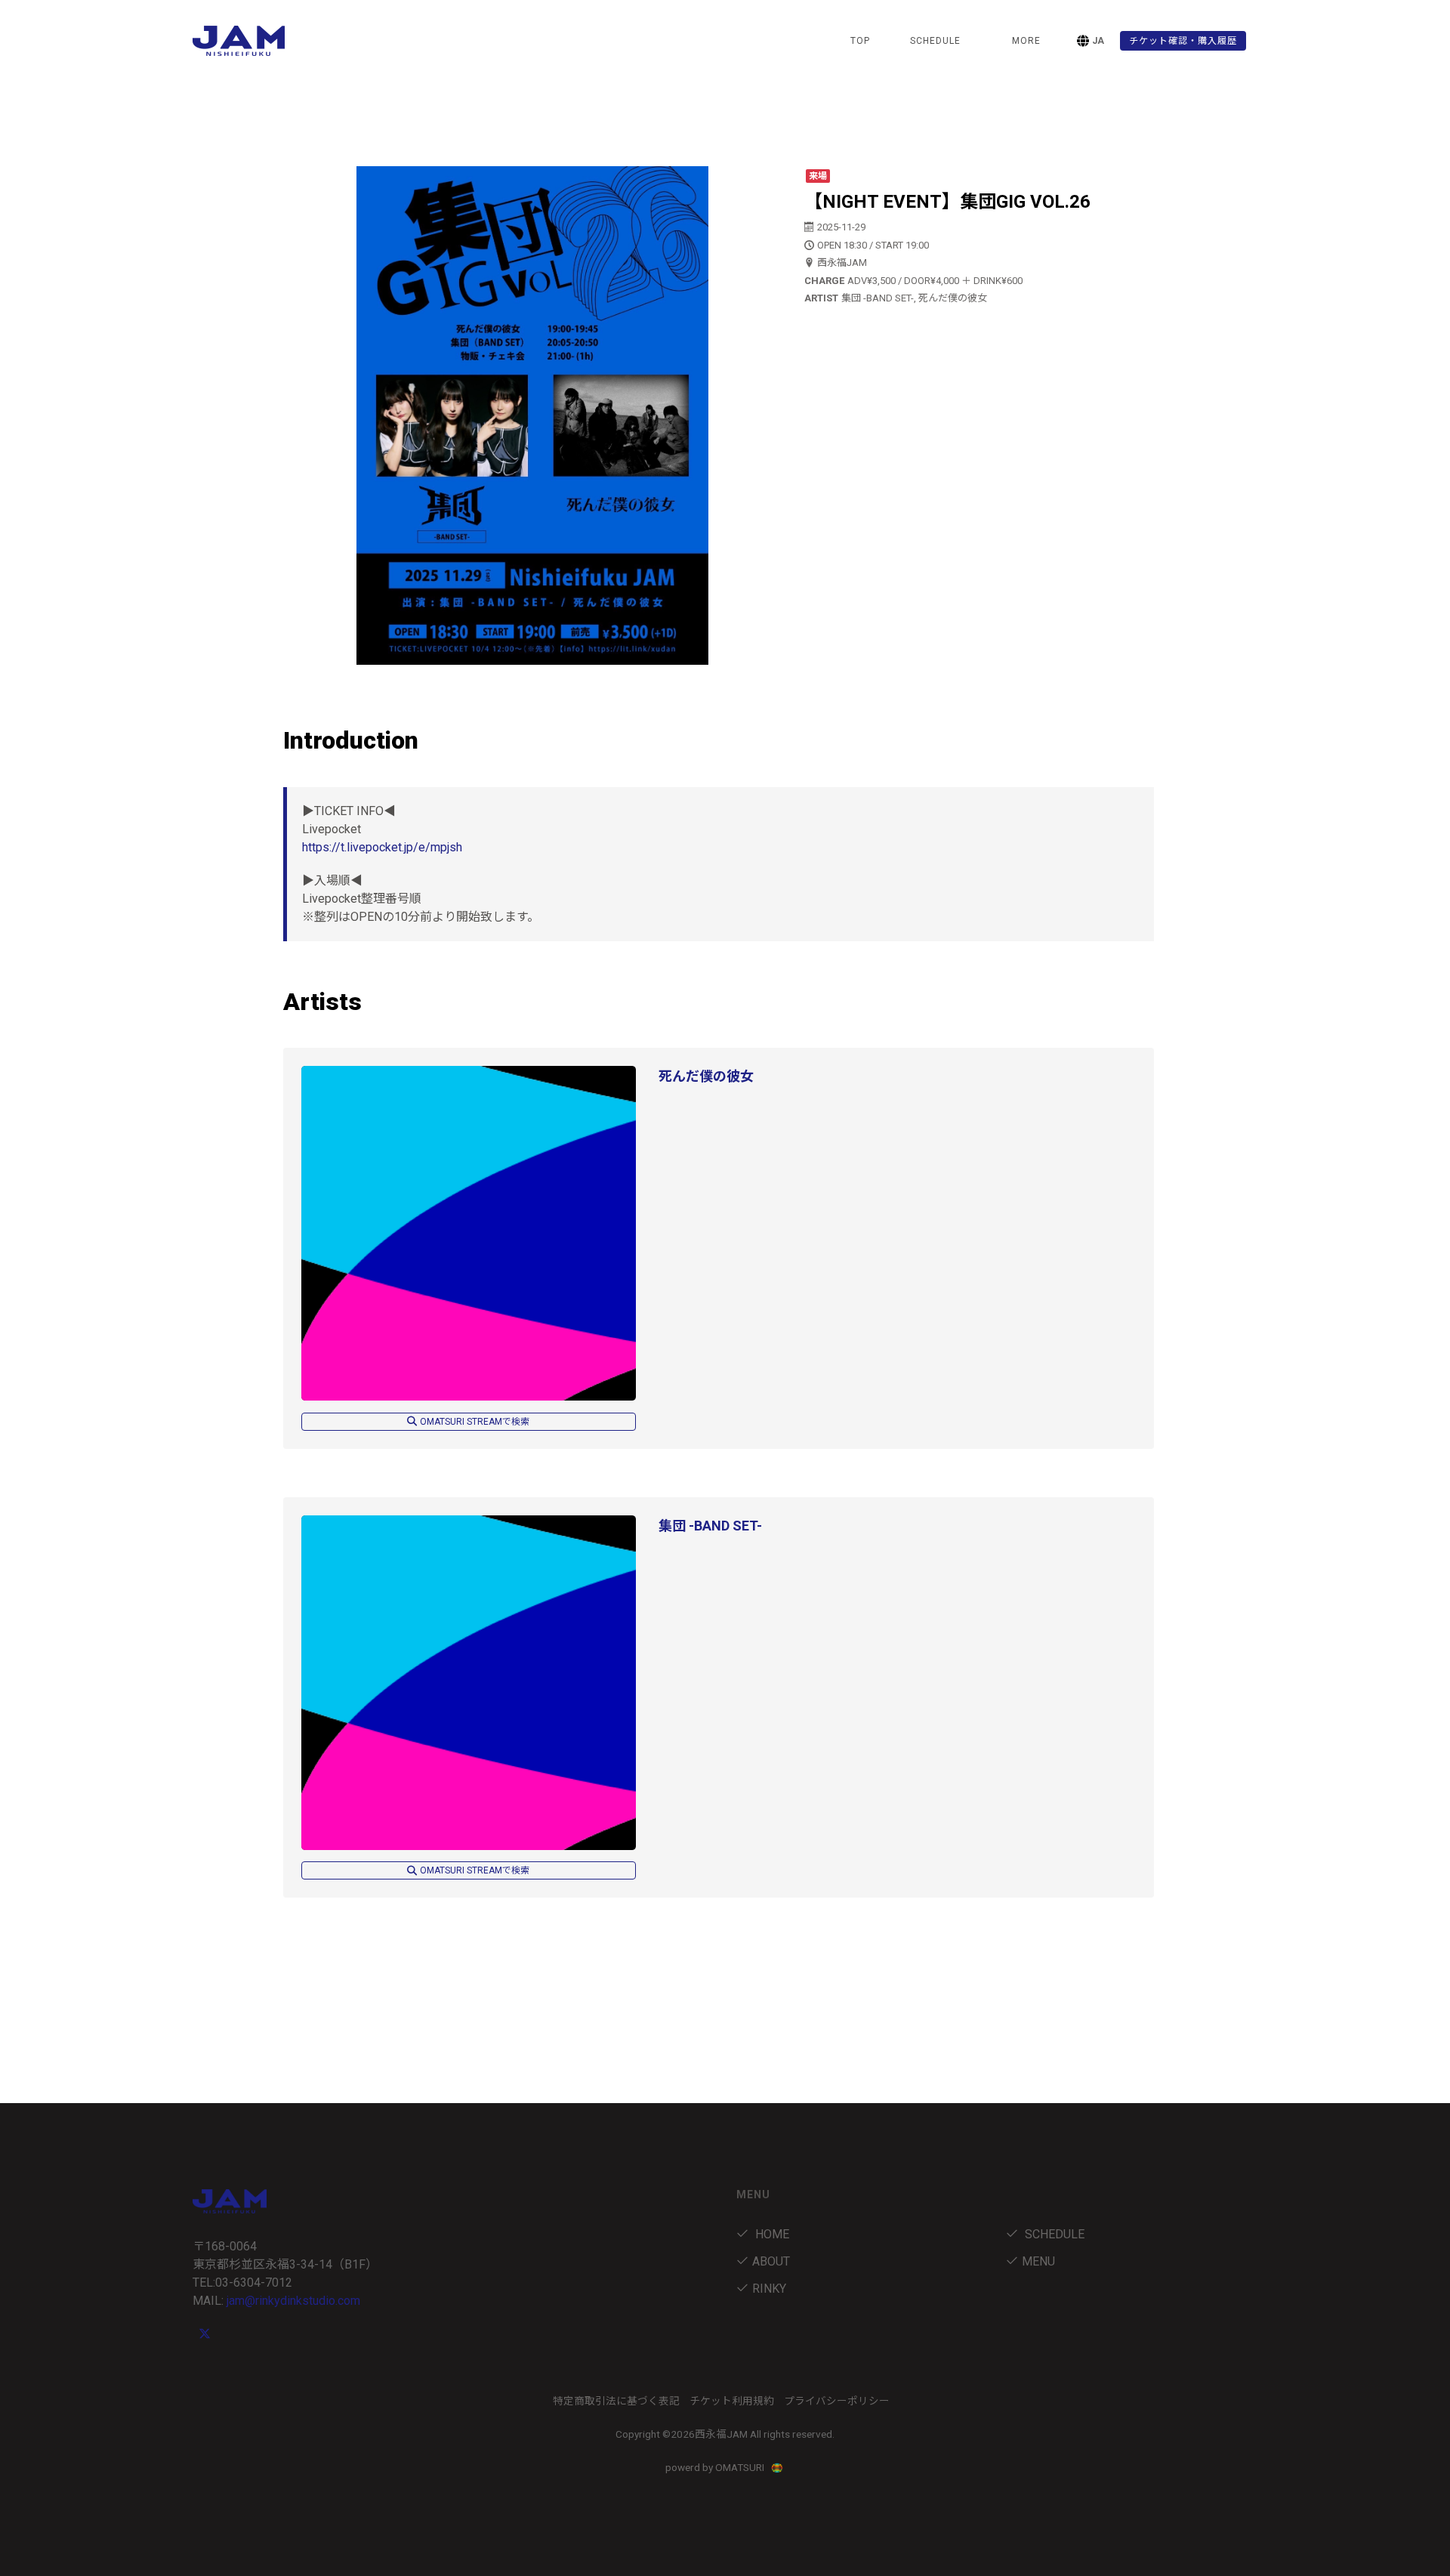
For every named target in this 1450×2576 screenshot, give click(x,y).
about (771, 2261)
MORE (1026, 41)
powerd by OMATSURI (716, 2467)
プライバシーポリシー (837, 2401)
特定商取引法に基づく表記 (616, 2401)
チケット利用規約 (732, 2401)
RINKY (769, 2289)
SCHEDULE (935, 41)
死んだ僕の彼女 (706, 1076)
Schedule (1053, 2234)
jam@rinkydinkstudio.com (293, 2301)
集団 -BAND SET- (710, 1526)
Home (771, 2234)
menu (1038, 2261)
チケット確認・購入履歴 (1183, 41)
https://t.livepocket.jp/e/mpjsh (382, 847)
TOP (860, 41)
